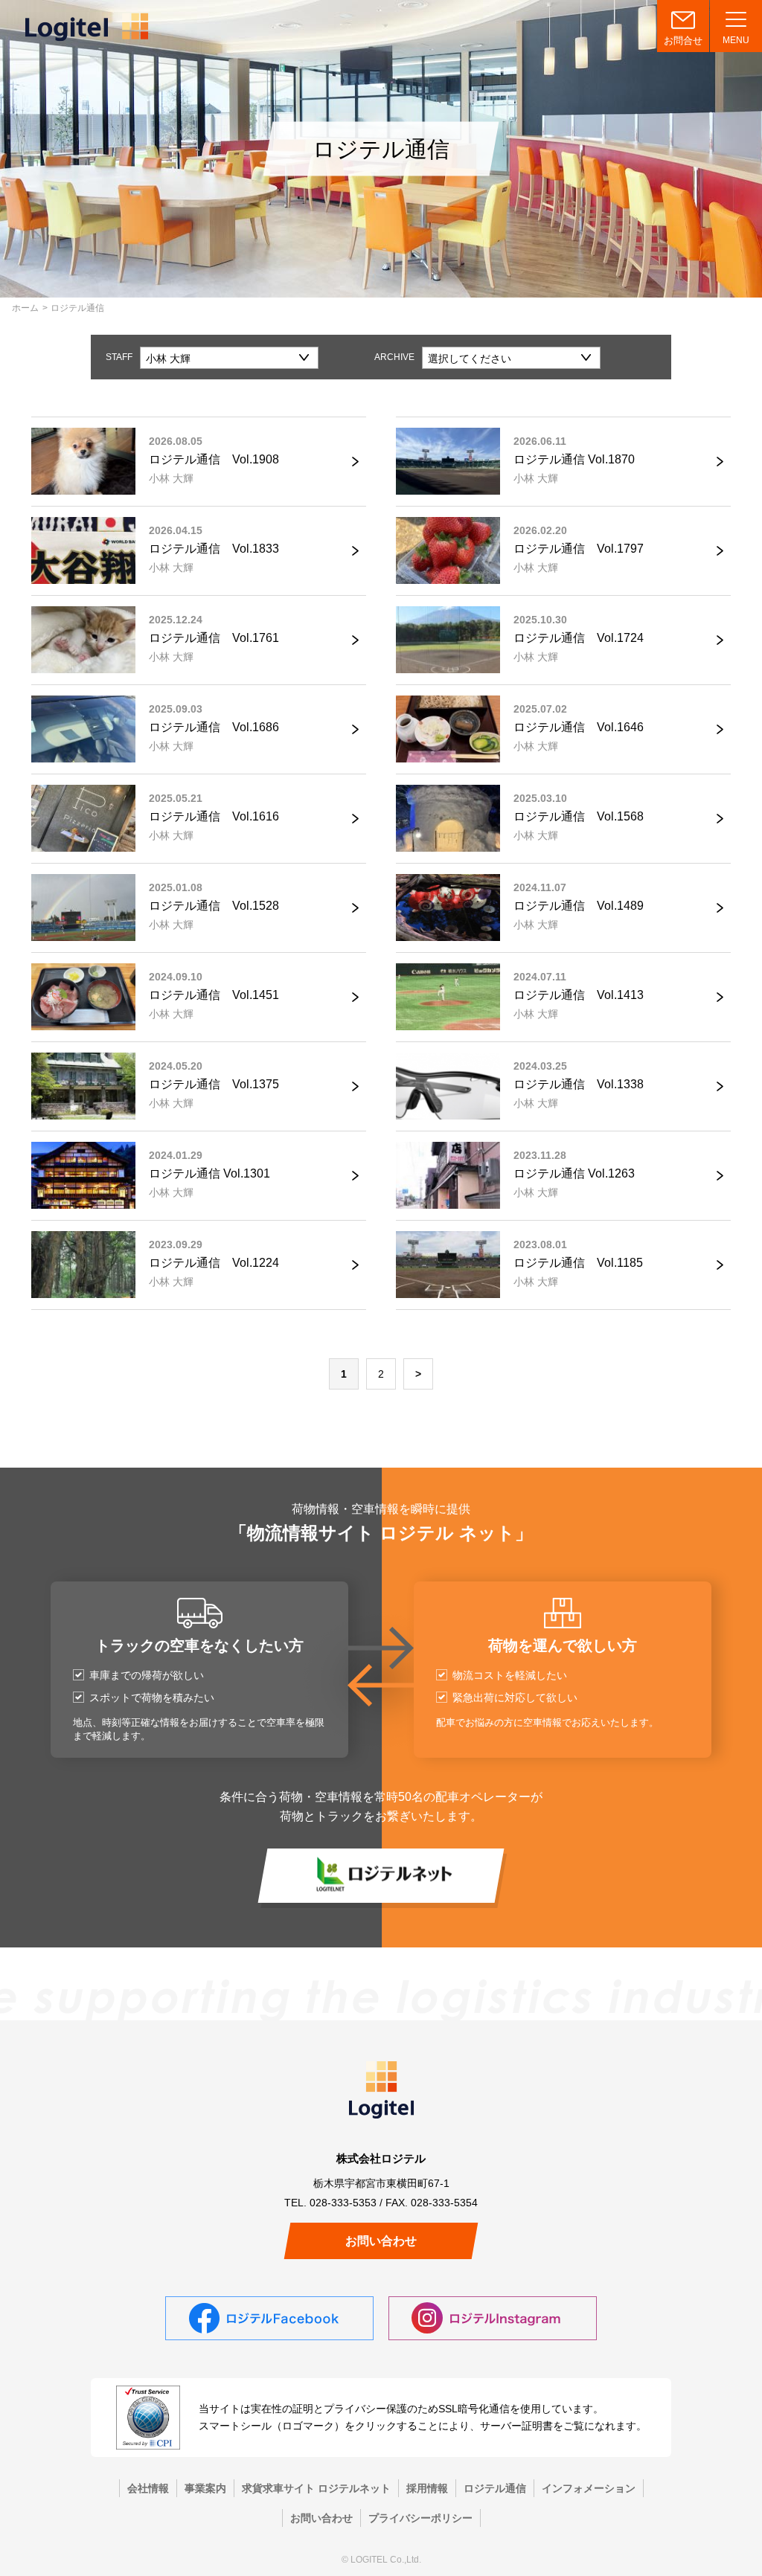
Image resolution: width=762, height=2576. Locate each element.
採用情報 (427, 2488)
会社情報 (148, 2488)
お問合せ (683, 41)
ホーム (25, 308)
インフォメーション (589, 2488)
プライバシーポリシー (420, 2518)
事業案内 (205, 2488)
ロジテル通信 (495, 2488)
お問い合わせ (381, 2241)
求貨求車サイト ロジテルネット (316, 2488)
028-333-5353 (343, 2203)
